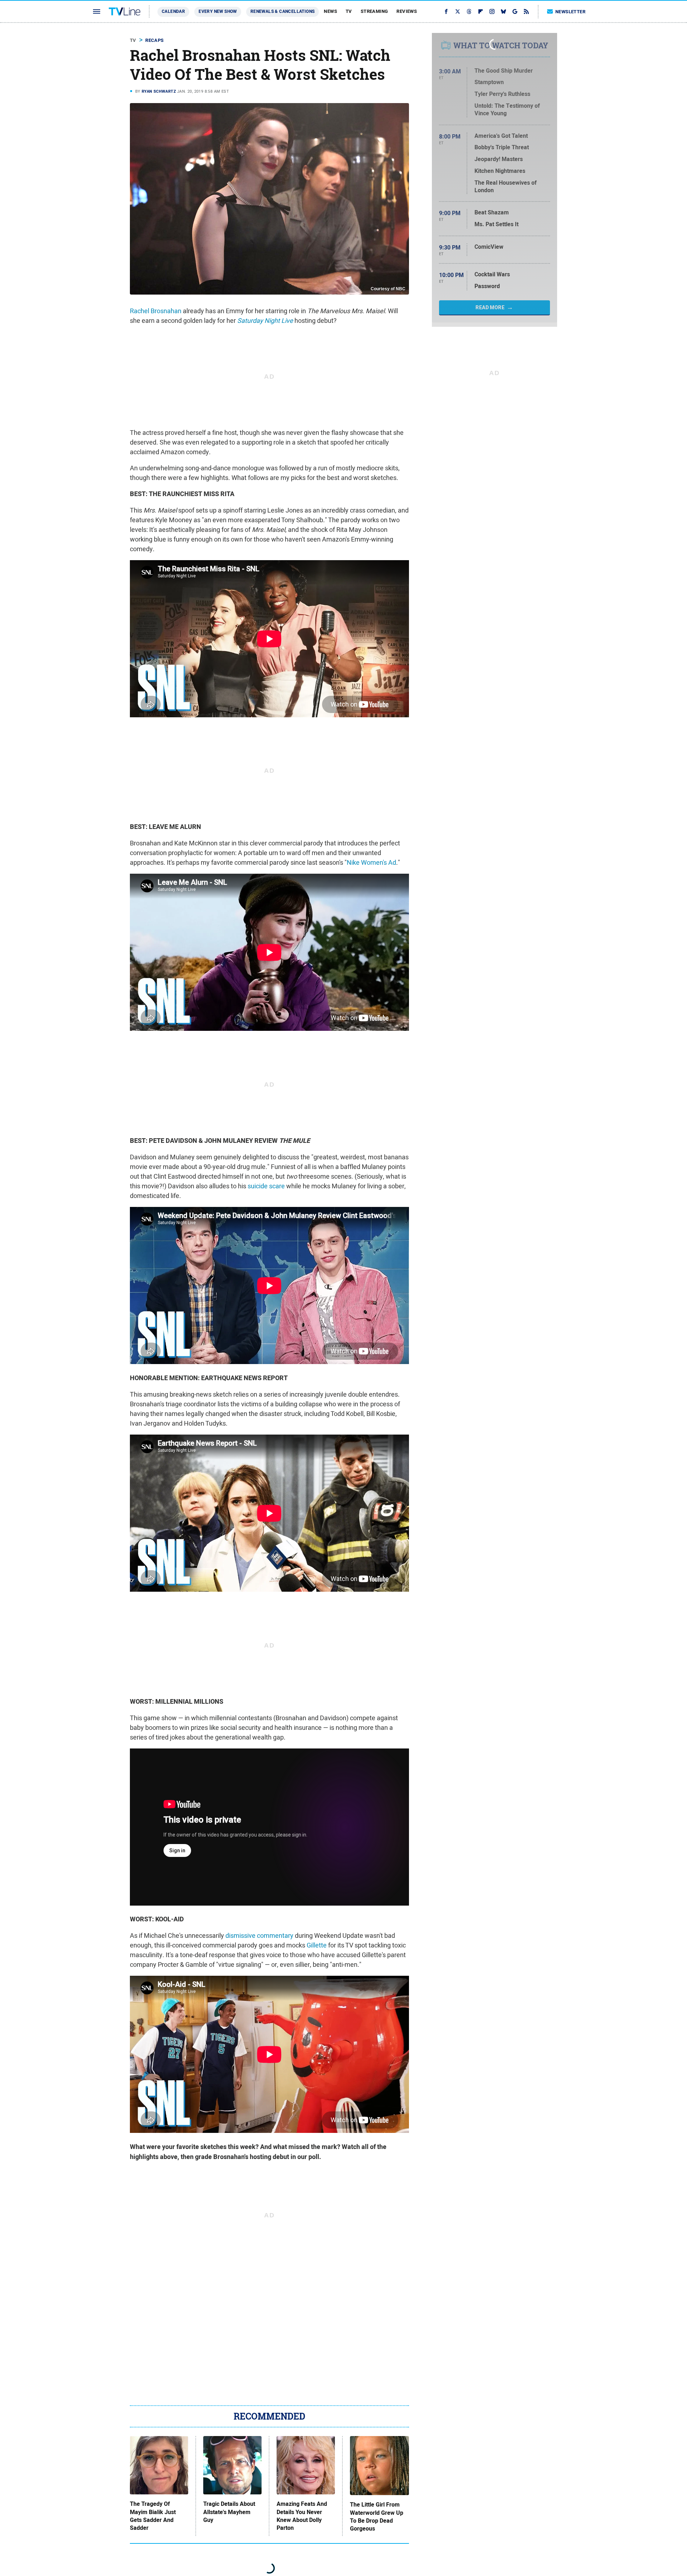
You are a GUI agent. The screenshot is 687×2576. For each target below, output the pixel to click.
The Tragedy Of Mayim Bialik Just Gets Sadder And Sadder (153, 2516)
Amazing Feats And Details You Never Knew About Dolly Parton (302, 2516)
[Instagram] (492, 11)
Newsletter (570, 12)
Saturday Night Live (265, 321)
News (330, 11)
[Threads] (469, 11)
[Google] (515, 11)
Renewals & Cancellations (283, 11)
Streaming (374, 11)
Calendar (173, 11)
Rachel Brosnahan (156, 311)
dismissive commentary (259, 1935)
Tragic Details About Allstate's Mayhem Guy (229, 2512)
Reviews (407, 11)
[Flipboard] (481, 11)
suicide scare (266, 1186)
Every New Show (218, 11)
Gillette (317, 1945)
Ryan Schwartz (159, 91)
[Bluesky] (503, 11)
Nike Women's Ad (371, 862)
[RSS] (526, 11)
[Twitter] (458, 11)
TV (349, 11)
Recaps (154, 40)
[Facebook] (446, 11)
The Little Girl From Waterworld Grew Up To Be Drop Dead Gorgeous (377, 2517)
